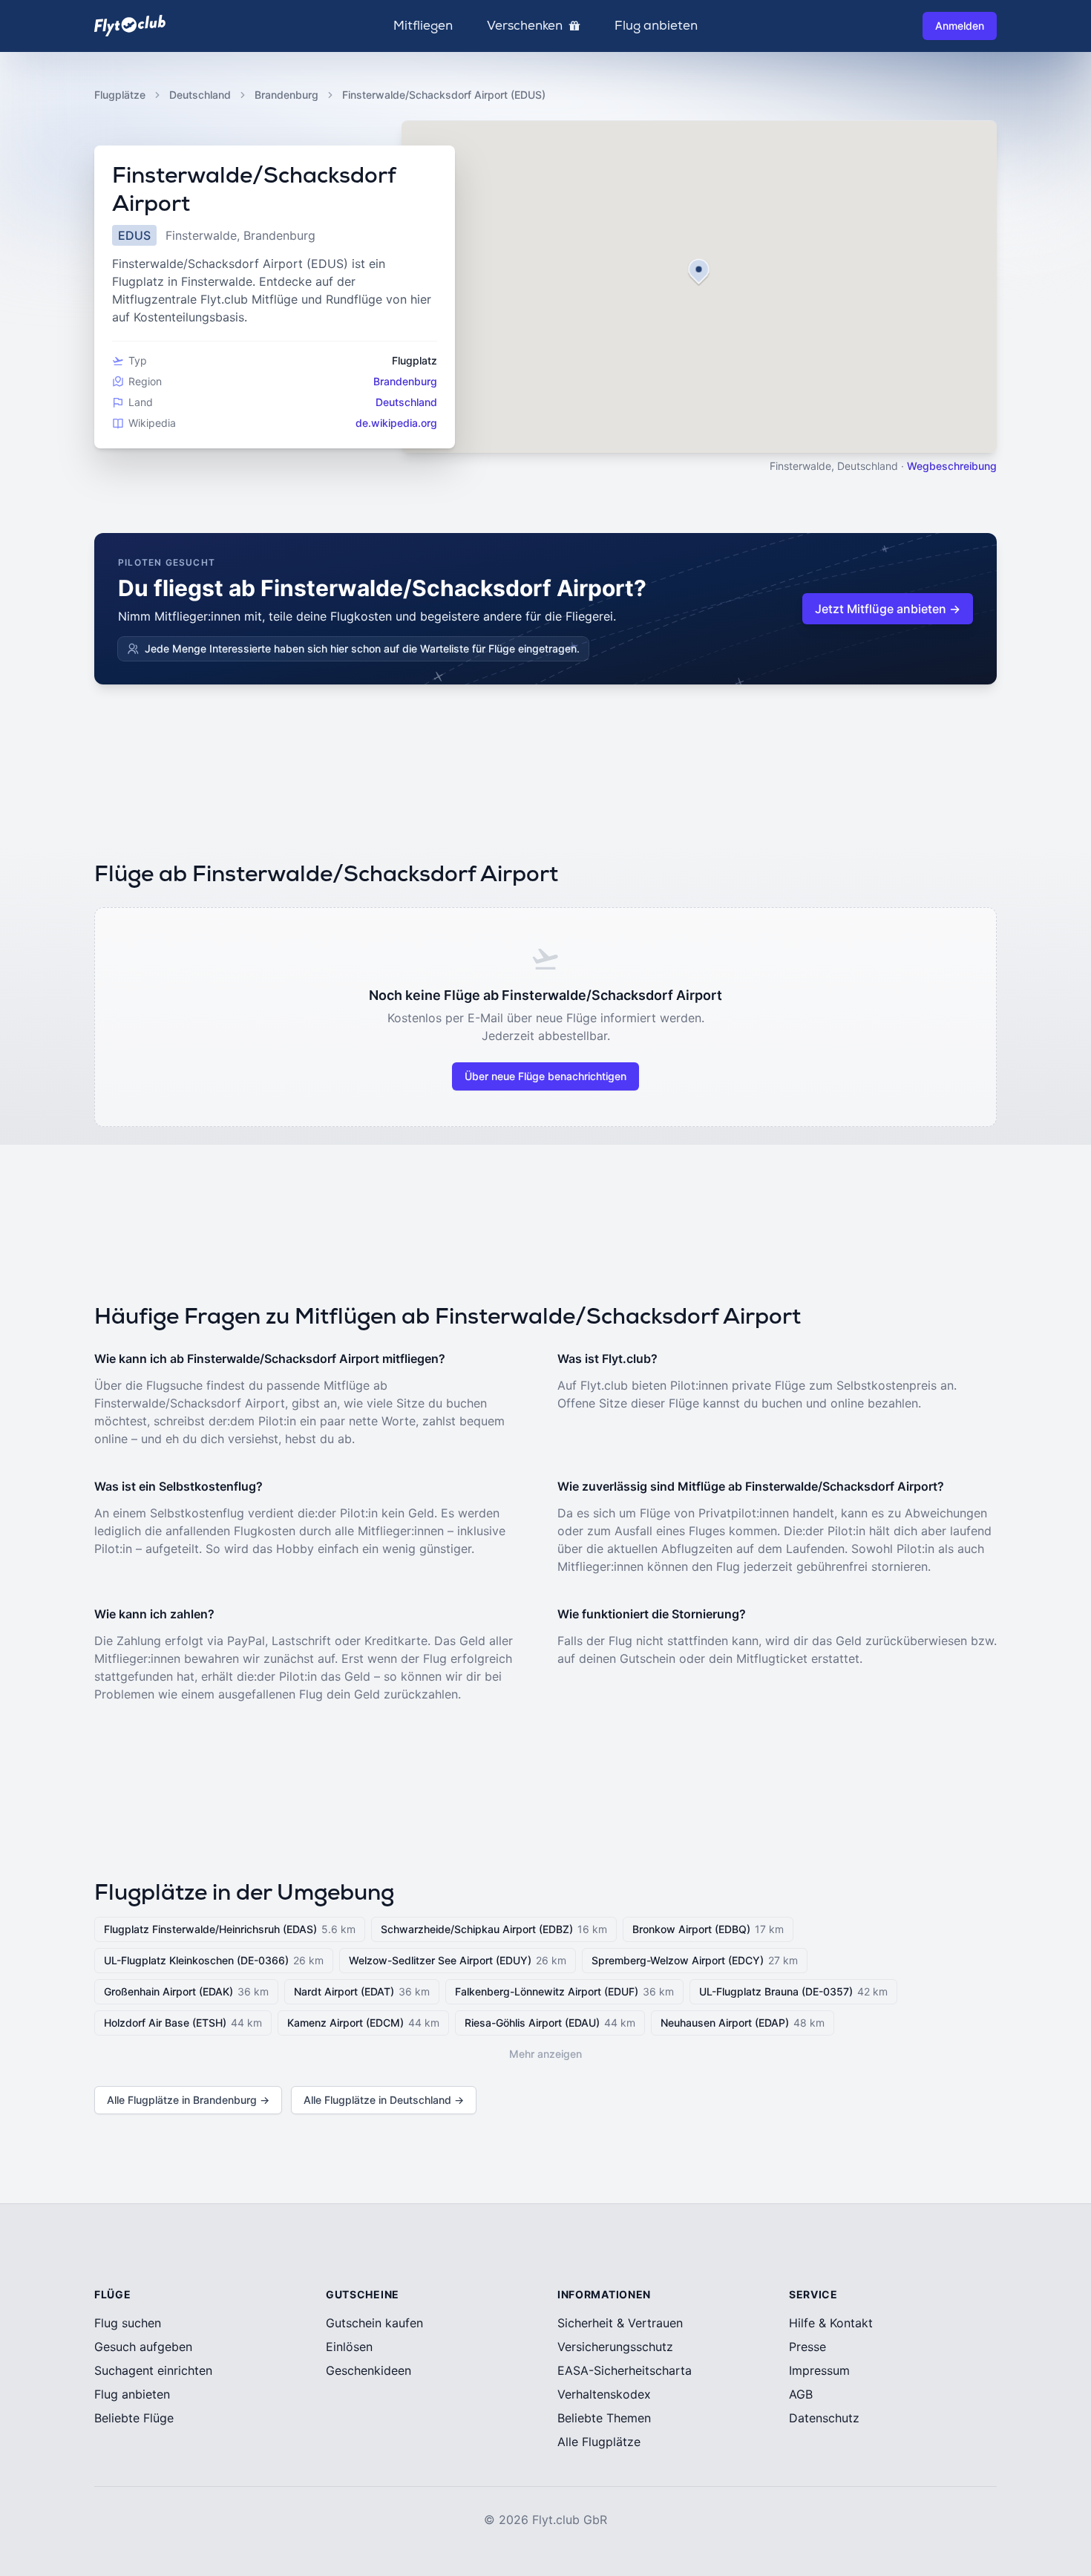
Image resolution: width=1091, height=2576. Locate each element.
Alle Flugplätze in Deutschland (384, 2100)
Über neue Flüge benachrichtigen (545, 1076)
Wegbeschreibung (952, 466)
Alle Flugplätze (599, 2442)
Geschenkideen (368, 2370)
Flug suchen (128, 2323)
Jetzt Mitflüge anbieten (888, 609)
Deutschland (200, 95)
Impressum (819, 2370)
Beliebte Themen (604, 2418)
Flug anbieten (656, 26)
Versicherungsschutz (615, 2347)
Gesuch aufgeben (143, 2347)
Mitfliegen (423, 26)
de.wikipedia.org (396, 423)
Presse (807, 2347)
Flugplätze (120, 95)
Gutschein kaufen (374, 2323)
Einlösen (349, 2347)
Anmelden (960, 26)
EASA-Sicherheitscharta (625, 2370)
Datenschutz (824, 2418)
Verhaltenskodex (604, 2394)
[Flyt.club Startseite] (130, 26)
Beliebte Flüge (134, 2418)
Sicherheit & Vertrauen (620, 2323)
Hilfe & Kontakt (831, 2323)
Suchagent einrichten (153, 2370)
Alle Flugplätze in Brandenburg (188, 2100)
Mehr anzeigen (545, 2054)
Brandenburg (286, 95)
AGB (801, 2394)
